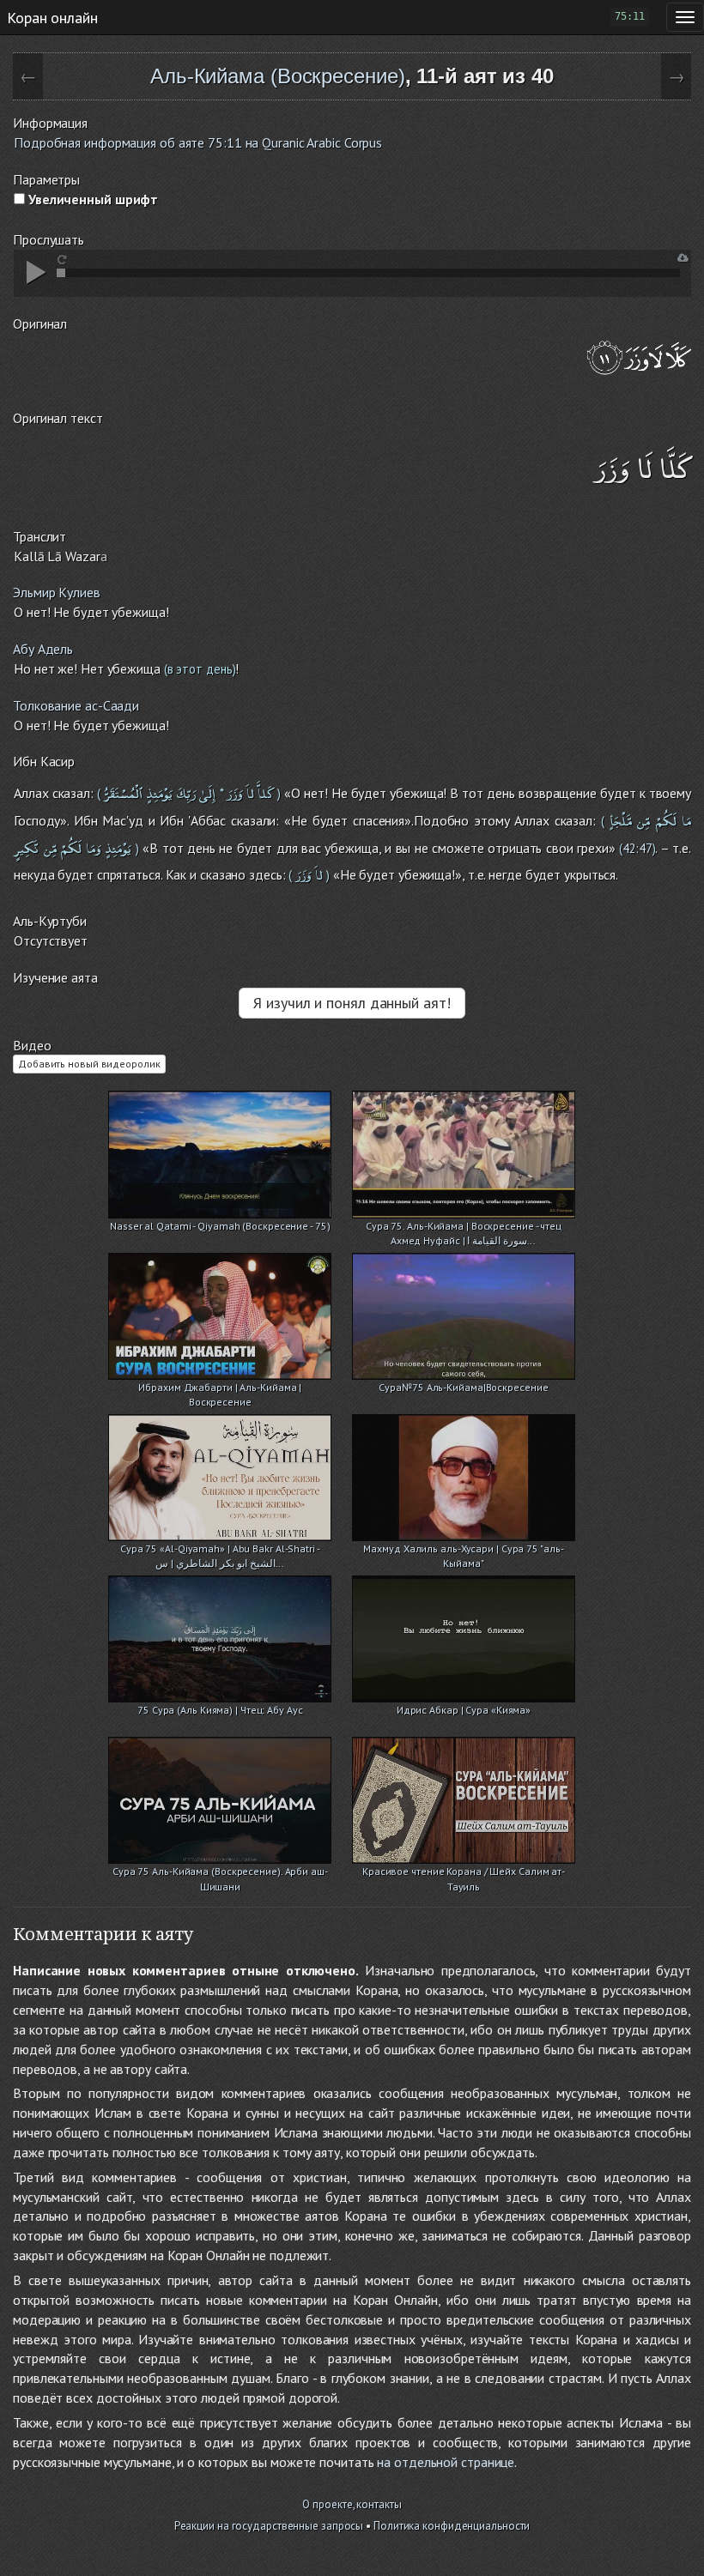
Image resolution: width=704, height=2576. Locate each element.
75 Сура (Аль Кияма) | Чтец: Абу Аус (220, 1710)
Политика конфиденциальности (452, 2526)
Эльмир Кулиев (57, 592)
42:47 (637, 848)
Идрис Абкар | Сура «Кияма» (464, 1710)
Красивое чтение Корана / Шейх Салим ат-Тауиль (464, 1873)
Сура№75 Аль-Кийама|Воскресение (463, 1387)
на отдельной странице (446, 2462)
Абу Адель (43, 649)
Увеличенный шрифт (91, 199)
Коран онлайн (52, 17)
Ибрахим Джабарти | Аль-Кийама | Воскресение (220, 1389)
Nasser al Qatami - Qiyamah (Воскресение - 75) (220, 1226)
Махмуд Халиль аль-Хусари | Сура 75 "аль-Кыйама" (463, 1550)
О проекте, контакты (352, 2504)
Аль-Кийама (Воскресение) (278, 76)
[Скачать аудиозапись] (683, 258)
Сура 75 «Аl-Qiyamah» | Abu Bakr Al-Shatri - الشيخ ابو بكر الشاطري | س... (220, 1550)
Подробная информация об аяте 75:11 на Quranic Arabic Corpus (198, 142)
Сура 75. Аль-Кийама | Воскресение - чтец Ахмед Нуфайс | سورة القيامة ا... (464, 1228)
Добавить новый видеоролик (89, 1064)
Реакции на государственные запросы (269, 2526)
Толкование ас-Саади (76, 705)
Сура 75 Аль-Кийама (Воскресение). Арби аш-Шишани (220, 1873)
